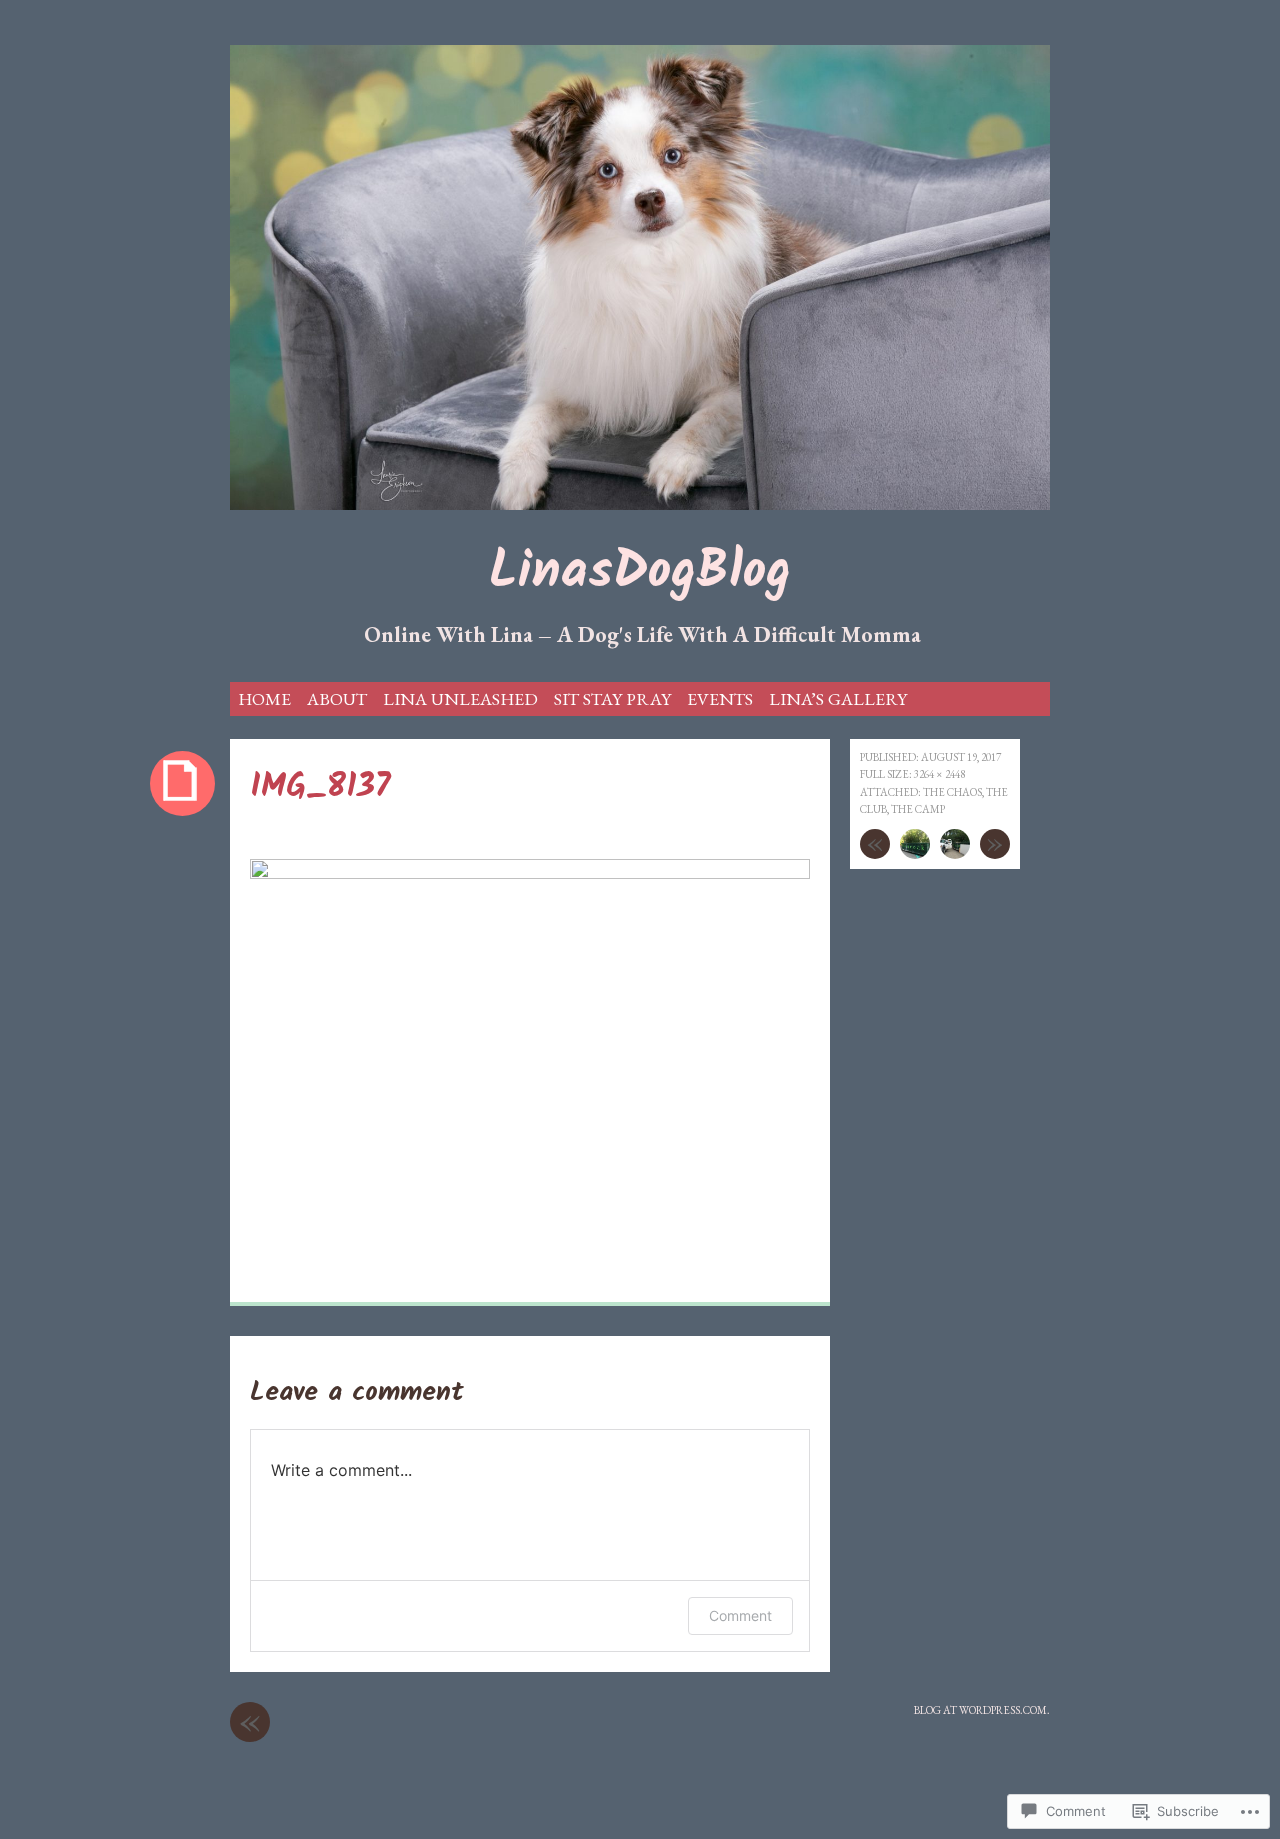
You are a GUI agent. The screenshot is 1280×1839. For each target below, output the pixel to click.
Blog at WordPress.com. (982, 1710)
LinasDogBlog (640, 573)
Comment (740, 1615)
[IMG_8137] (530, 873)
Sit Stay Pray (612, 698)
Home (264, 698)
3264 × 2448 (939, 774)
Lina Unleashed (460, 698)
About (337, 698)
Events (720, 698)
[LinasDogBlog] (640, 277)
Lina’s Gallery (838, 698)
